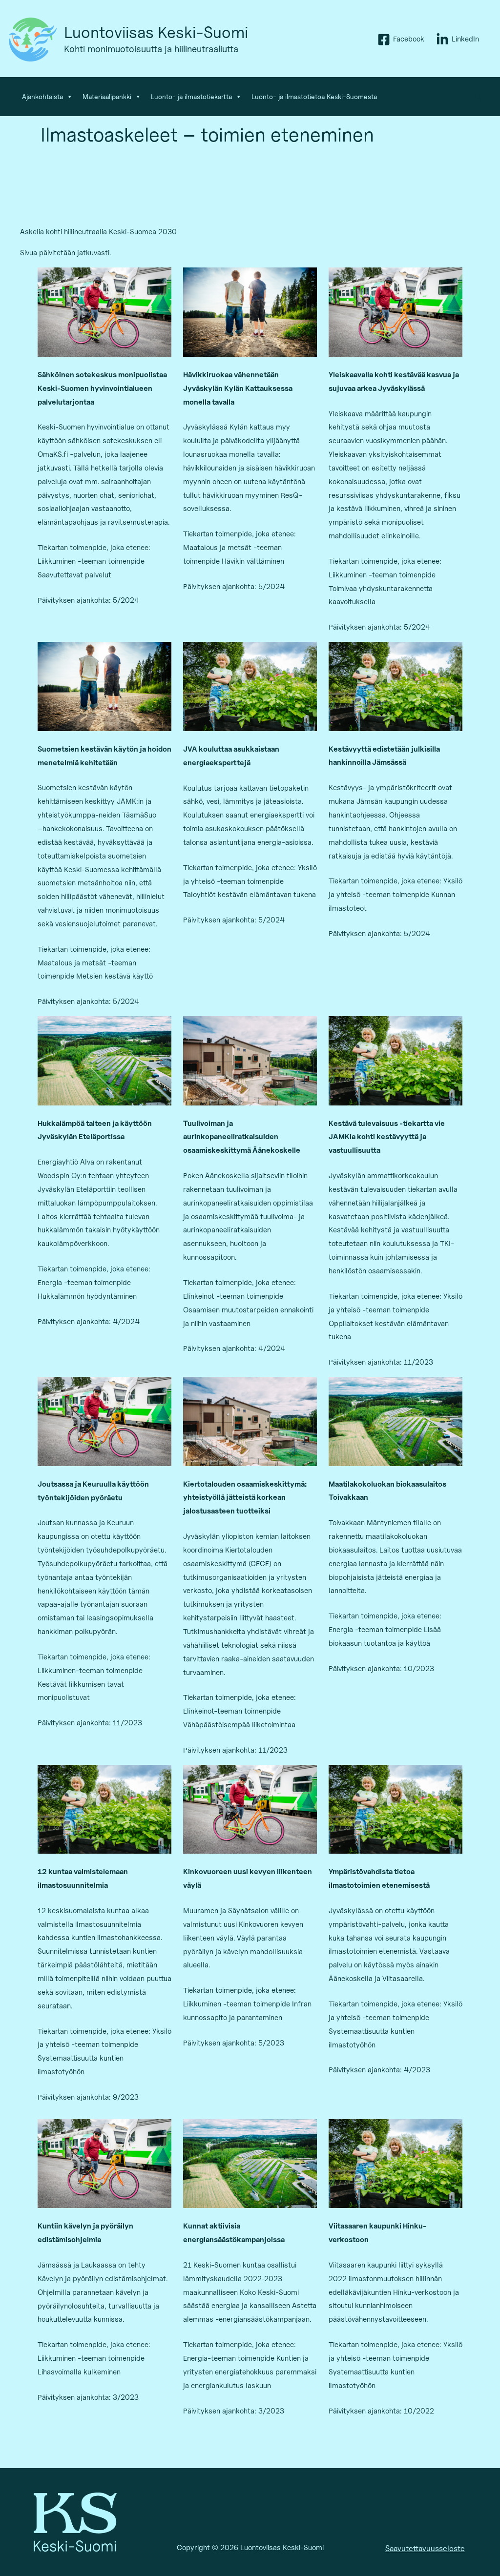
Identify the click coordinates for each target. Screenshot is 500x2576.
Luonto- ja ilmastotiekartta (191, 96)
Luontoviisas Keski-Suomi (156, 32)
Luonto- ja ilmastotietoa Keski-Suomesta (314, 96)
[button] (479, 97)
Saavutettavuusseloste (425, 2548)
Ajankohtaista (42, 96)
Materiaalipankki (107, 96)
